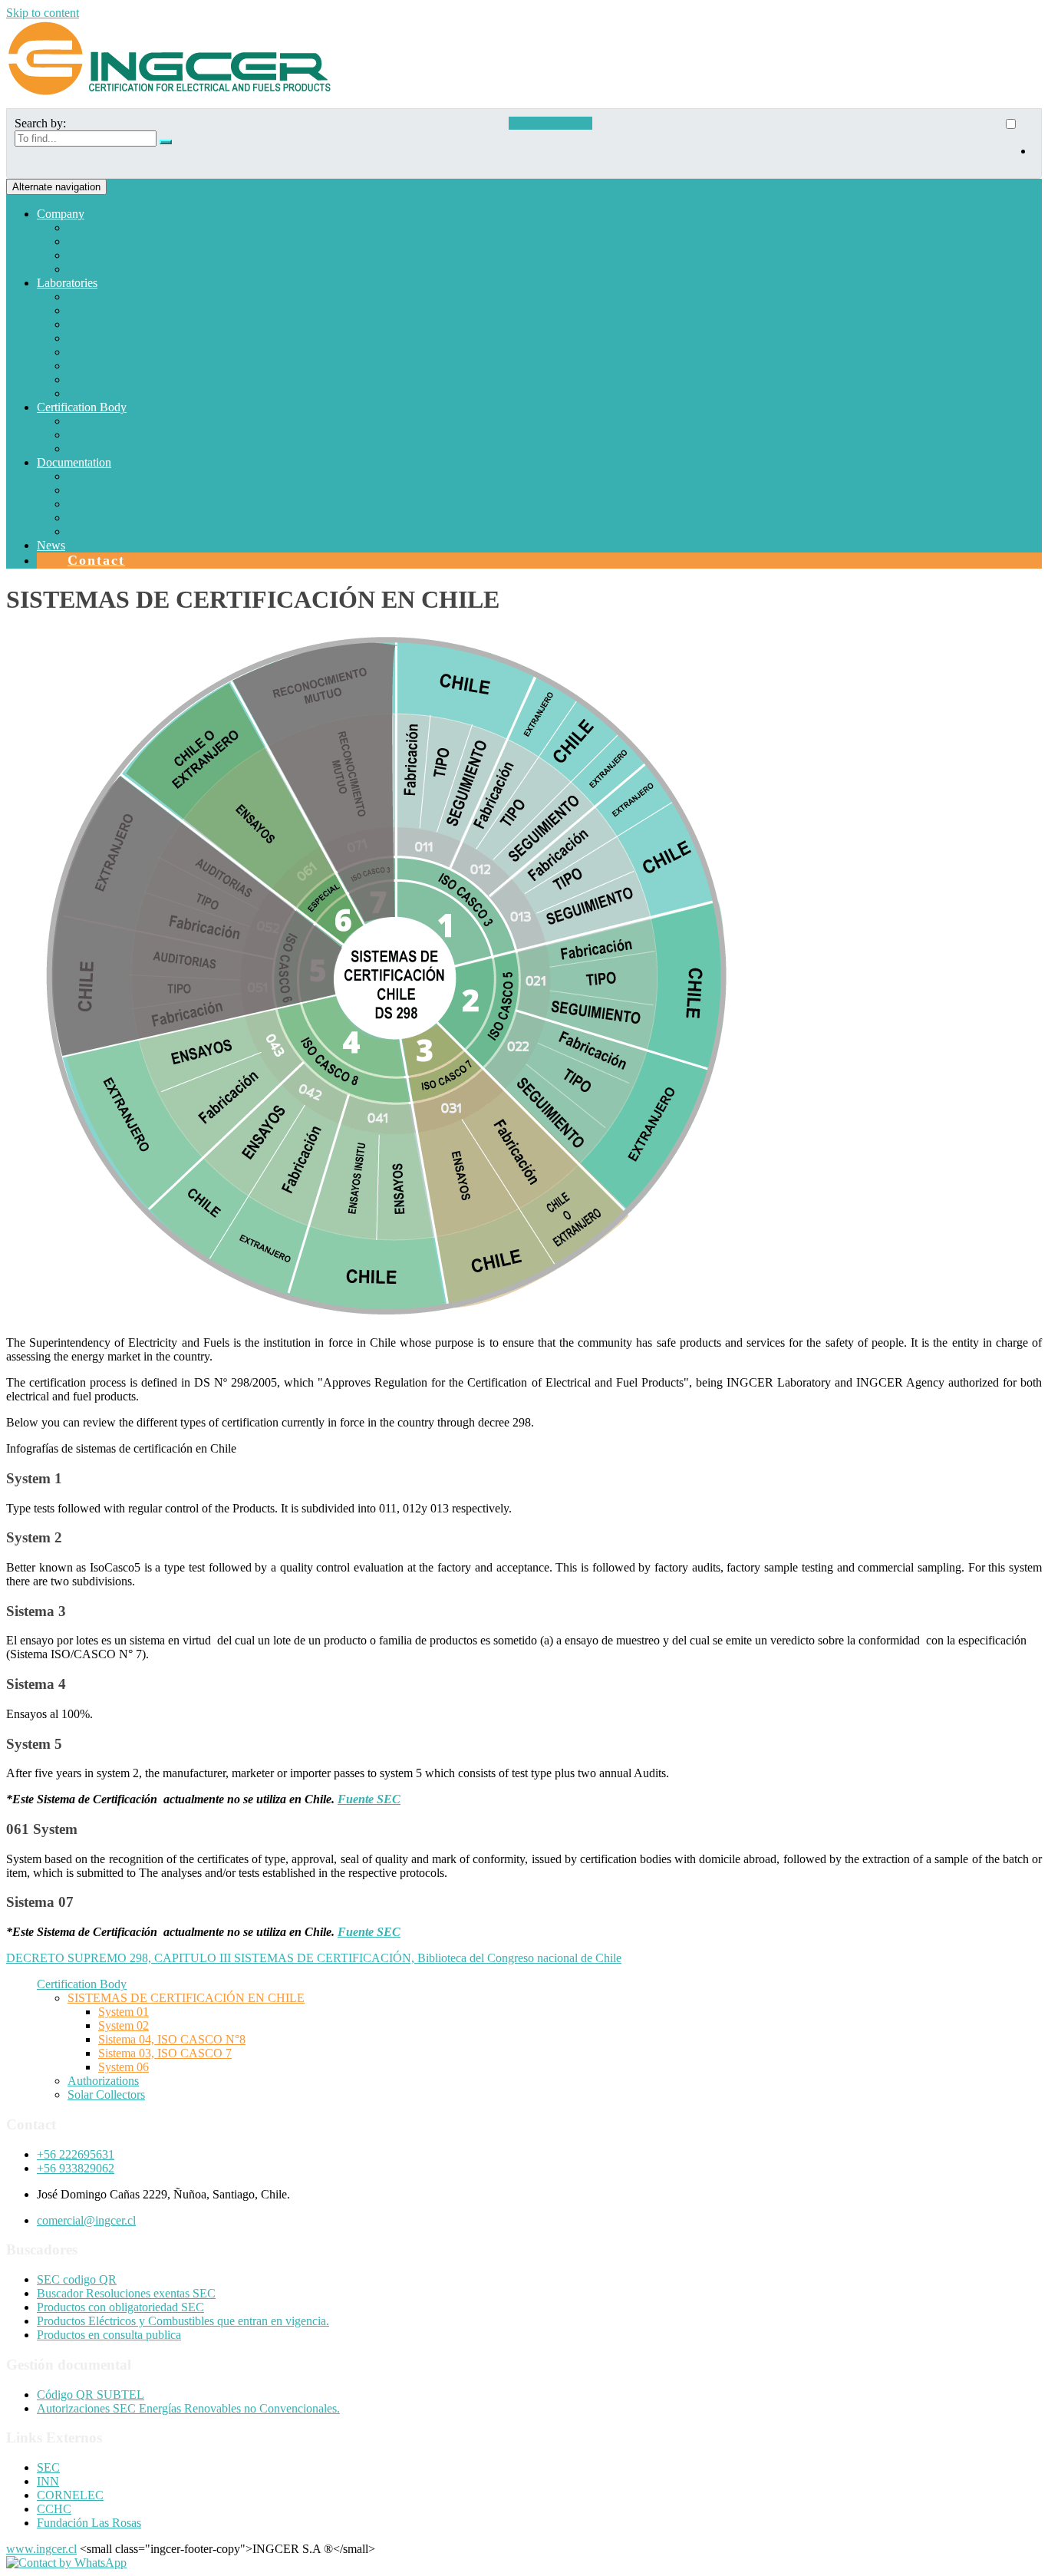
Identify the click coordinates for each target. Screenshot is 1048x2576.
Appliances (95, 297)
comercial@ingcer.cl (86, 2220)
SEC (48, 2467)
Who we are (97, 228)
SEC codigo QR (77, 2279)
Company (61, 214)
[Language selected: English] (1018, 143)
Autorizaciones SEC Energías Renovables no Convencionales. (188, 2408)
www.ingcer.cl (41, 2549)
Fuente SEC (369, 1799)
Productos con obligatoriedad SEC (120, 2307)
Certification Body (82, 407)
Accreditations (102, 504)
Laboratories (67, 283)
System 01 (124, 2012)
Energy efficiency (110, 366)
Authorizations (103, 435)
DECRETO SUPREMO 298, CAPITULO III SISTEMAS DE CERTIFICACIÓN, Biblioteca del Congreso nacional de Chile (314, 1958)
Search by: (40, 123)
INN (48, 2481)
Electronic (92, 338)
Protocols (90, 476)
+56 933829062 (76, 2168)
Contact (96, 560)
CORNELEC (70, 2495)
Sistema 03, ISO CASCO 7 (165, 2053)
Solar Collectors (106, 449)
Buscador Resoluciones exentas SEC (126, 2293)
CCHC (54, 2509)
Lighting (88, 379)
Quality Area (99, 531)
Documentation (74, 462)
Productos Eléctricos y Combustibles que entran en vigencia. (183, 2321)
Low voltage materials (121, 324)
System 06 (124, 2067)
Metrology (93, 393)
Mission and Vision (114, 241)
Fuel (78, 310)
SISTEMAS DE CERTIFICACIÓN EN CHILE (186, 421)
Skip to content (43, 13)
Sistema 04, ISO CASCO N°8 (172, 2039)
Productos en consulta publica (109, 2335)
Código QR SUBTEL (91, 2395)
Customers (93, 269)
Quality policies (105, 255)
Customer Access (550, 123)
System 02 (124, 2025)
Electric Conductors (115, 352)
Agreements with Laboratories (141, 518)
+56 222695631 (76, 2154)
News (51, 545)
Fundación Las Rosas (89, 2523)
